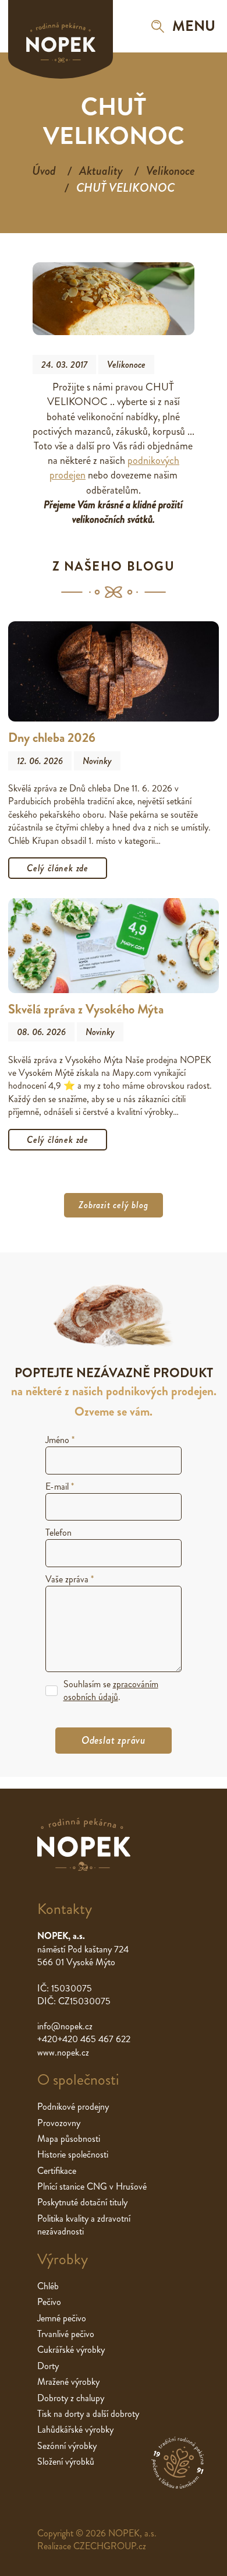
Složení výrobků (66, 2461)
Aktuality (101, 171)
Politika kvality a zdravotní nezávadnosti (84, 2225)
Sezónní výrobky (67, 2446)
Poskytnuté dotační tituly (82, 2202)
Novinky (97, 761)
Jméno (60, 1440)
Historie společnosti (73, 2154)
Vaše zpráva (70, 1579)
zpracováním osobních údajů (111, 1690)
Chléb (48, 2286)
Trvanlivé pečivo (66, 2334)
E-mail (60, 1486)
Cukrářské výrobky (71, 2350)
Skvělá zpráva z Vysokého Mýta (86, 1009)
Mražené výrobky (68, 2382)
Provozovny (59, 2123)
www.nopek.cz (63, 2052)
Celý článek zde (58, 868)
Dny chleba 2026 (52, 738)
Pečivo (49, 2302)
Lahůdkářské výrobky (75, 2429)
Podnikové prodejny (73, 2107)
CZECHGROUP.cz (110, 2546)
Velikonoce (171, 171)
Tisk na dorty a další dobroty (88, 2414)
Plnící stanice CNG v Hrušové (92, 2186)
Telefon (58, 1532)
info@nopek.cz (65, 2026)
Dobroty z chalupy (71, 2398)
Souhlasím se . (111, 1691)
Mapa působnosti (69, 2139)
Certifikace (57, 2171)
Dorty (48, 2366)
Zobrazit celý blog (113, 1205)
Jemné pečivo (62, 2318)
